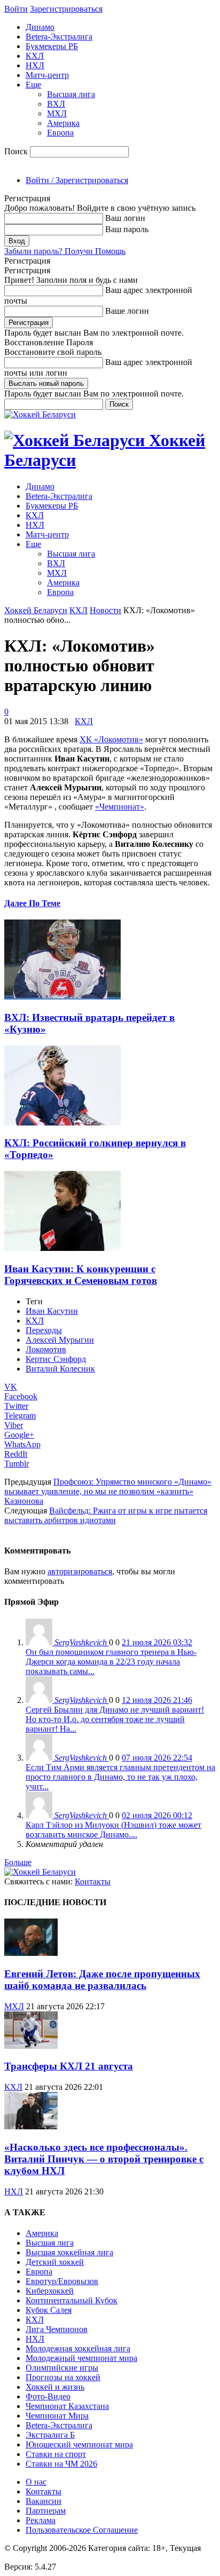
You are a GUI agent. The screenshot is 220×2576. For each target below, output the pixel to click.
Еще (33, 85)
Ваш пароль (127, 229)
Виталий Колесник (60, 1369)
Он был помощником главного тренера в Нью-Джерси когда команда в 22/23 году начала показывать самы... (111, 1662)
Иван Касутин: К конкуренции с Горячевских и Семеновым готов (81, 1275)
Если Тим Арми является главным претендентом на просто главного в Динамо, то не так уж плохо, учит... (120, 1777)
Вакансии (44, 2501)
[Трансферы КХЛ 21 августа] (31, 2046)
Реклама (41, 2520)
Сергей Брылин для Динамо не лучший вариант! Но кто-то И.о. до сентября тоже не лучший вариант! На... (115, 1719)
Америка (63, 123)
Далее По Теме (32, 903)
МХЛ (57, 113)
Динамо (40, 27)
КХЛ (35, 56)
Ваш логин (125, 218)
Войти (16, 9)
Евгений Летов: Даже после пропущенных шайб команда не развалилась (102, 1980)
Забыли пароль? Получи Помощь (65, 251)
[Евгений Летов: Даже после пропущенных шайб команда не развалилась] (31, 1953)
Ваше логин (127, 311)
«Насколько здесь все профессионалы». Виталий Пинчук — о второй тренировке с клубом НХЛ (104, 2159)
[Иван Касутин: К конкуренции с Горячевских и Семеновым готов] (62, 1248)
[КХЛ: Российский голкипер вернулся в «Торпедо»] (62, 1123)
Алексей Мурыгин (60, 1340)
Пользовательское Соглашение (82, 2530)
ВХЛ (56, 104)
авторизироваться (80, 1571)
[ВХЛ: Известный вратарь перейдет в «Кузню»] (62, 997)
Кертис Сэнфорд (56, 1359)
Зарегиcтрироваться (66, 9)
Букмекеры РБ (52, 46)
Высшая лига (71, 94)
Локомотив (46, 1349)
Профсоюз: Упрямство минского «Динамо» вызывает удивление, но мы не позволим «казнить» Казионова (108, 1491)
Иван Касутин (52, 1311)
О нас (36, 2482)
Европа (60, 133)
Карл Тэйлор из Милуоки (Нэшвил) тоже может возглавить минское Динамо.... (113, 1830)
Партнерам (46, 2511)
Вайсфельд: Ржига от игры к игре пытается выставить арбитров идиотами (106, 1515)
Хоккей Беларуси (36, 610)
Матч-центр (47, 75)
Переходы (44, 1330)
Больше (18, 1862)
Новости (105, 610)
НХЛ (35, 65)
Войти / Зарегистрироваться (77, 180)
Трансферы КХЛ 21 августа (69, 2066)
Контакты (93, 1881)
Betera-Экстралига (59, 37)
